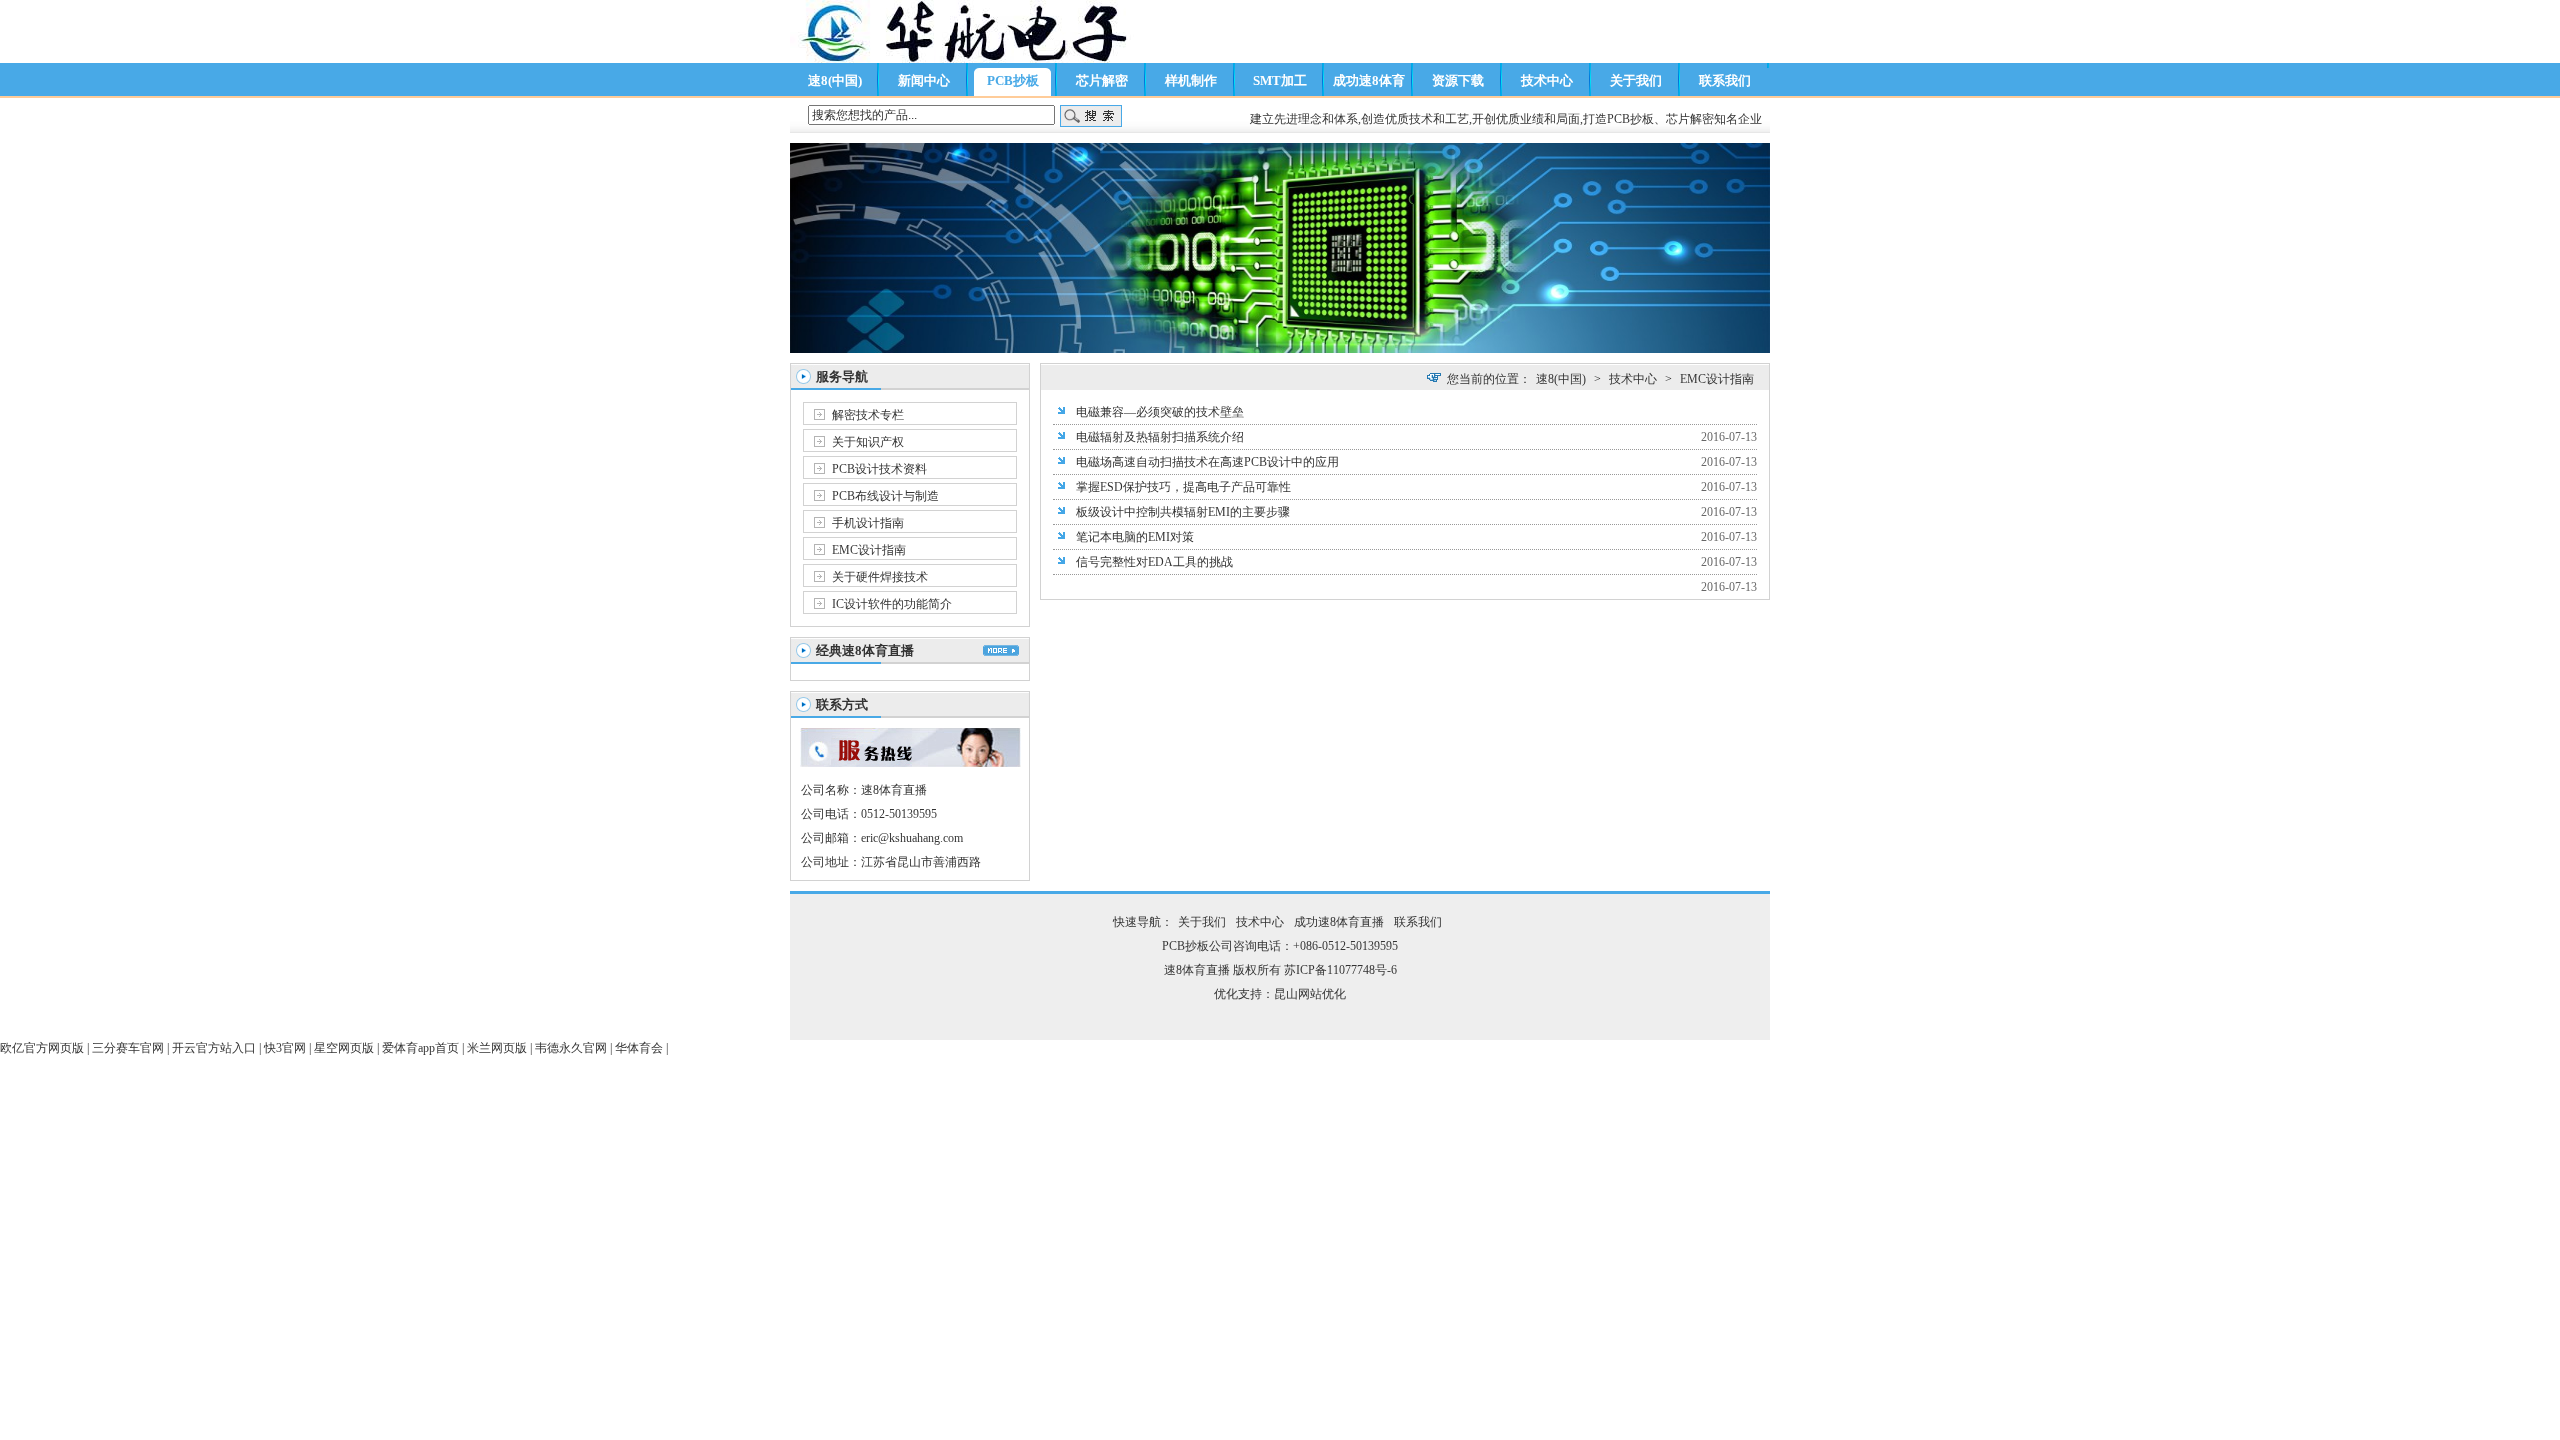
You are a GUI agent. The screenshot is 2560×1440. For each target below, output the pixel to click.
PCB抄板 (1013, 80)
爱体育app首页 (420, 1048)
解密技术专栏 (868, 415)
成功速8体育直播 (1369, 84)
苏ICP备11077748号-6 (1340, 970)
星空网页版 (344, 1048)
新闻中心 (924, 80)
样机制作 (1191, 80)
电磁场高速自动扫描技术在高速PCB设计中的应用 (1207, 462)
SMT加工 (1280, 80)
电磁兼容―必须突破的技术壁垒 (1160, 412)
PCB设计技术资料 (879, 469)
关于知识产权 (868, 442)
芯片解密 (1102, 80)
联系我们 (1725, 80)
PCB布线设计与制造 (885, 496)
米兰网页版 (497, 1048)
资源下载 (1458, 80)
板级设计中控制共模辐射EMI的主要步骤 (1183, 512)
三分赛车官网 (128, 1048)
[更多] (1001, 650)
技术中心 (1547, 80)
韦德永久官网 (571, 1048)
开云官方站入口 (214, 1048)
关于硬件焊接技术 (880, 577)
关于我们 (1636, 80)
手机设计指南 (868, 523)
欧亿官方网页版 (42, 1048)
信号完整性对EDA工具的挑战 (1154, 562)
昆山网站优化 (1310, 994)
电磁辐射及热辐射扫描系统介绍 (1160, 437)
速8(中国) (835, 80)
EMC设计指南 (869, 550)
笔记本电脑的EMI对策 (1135, 537)
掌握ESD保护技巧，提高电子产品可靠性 (1183, 487)
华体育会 (639, 1048)
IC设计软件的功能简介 (892, 604)
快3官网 (285, 1048)
